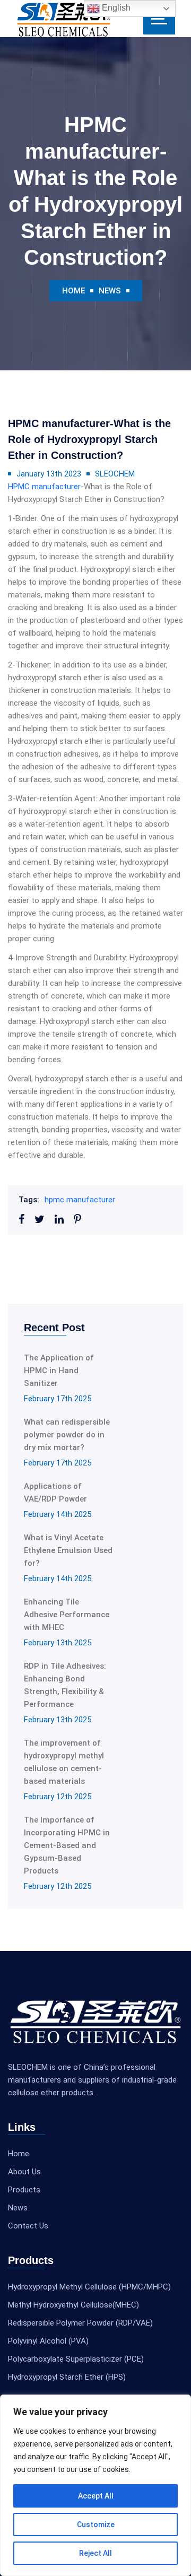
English (115, 8)
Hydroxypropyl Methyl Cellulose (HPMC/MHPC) (89, 2287)
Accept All (96, 2496)
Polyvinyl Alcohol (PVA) (48, 2341)
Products (24, 2190)
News (110, 291)
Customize (96, 2525)
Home (73, 291)
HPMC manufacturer (44, 487)
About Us (24, 2172)
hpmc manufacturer (80, 1200)
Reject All (95, 2553)
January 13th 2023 (49, 474)
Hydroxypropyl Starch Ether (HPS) (67, 2377)
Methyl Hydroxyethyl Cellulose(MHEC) (73, 2305)
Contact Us (28, 2226)
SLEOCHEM (115, 474)
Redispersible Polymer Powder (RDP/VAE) (80, 2323)
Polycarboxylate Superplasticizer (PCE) (76, 2359)
